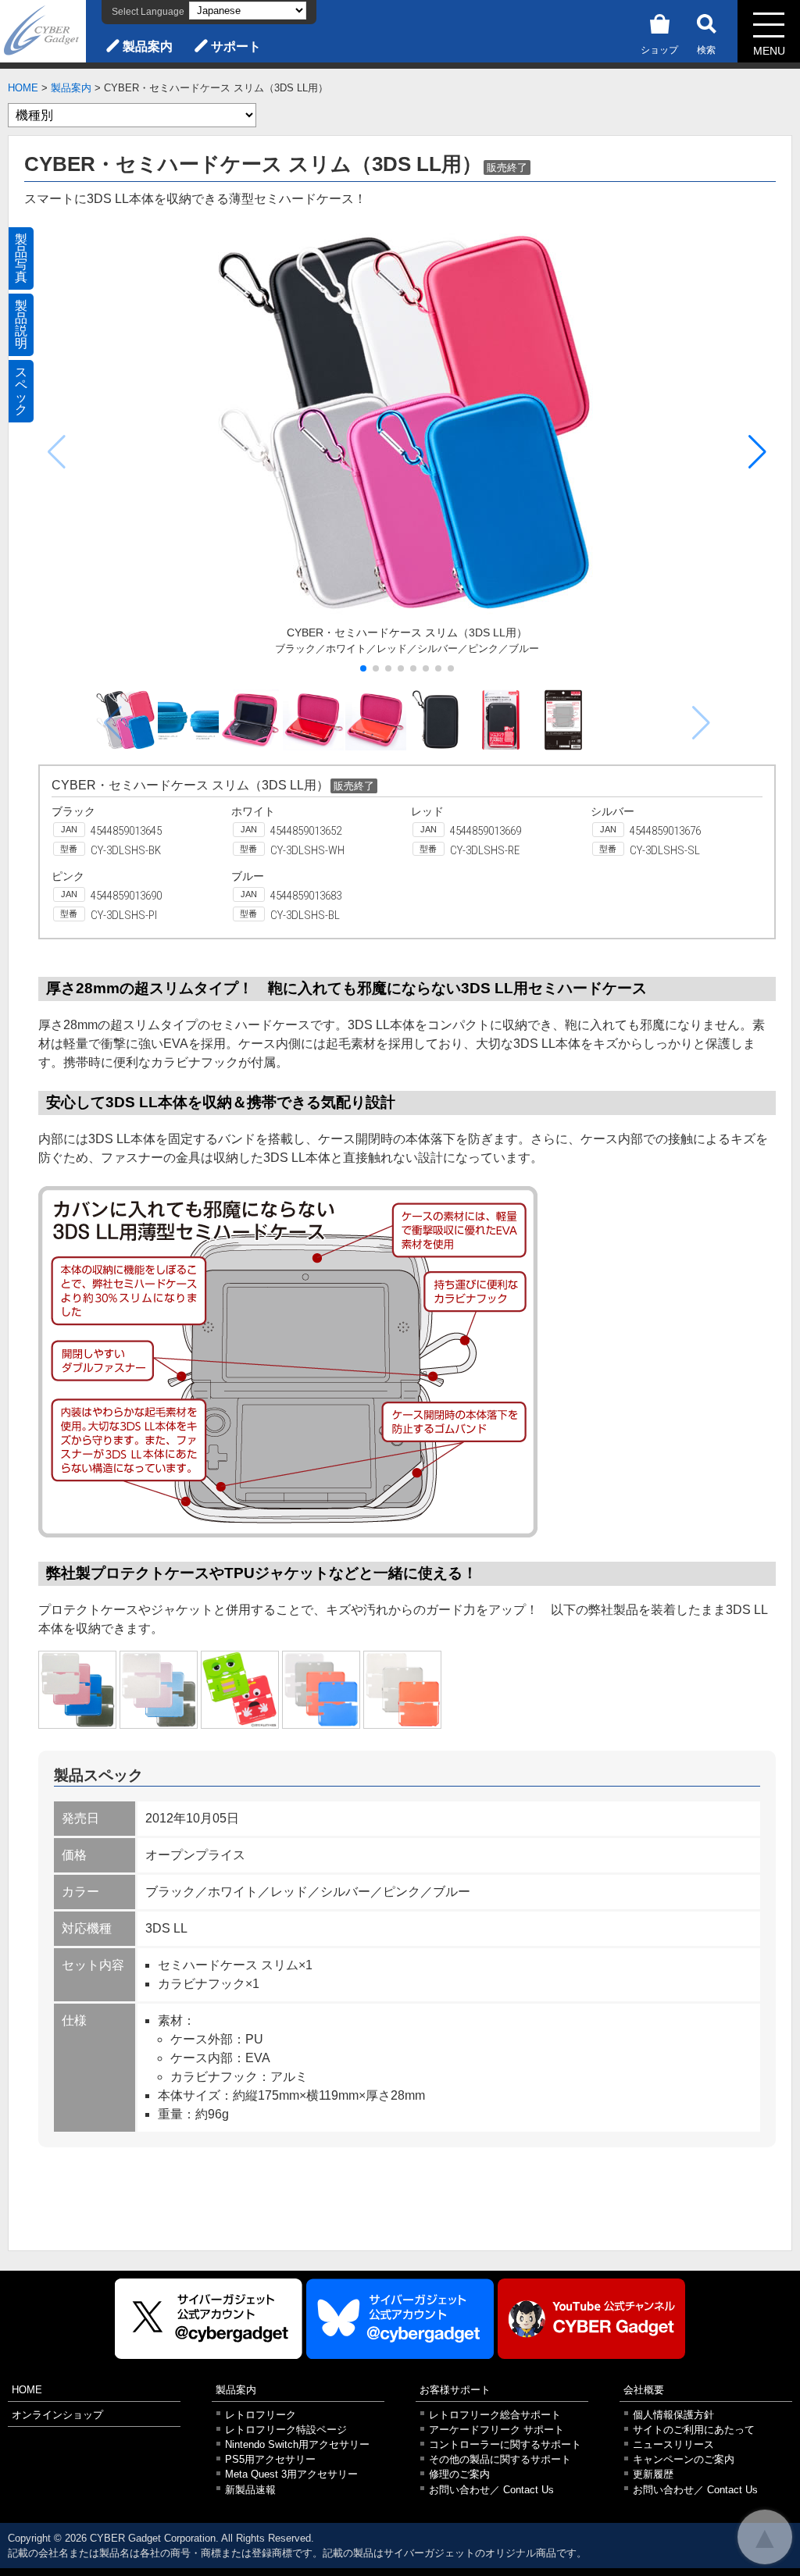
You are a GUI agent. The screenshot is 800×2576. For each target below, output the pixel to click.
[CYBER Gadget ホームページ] (43, 30)
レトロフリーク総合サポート (495, 2415)
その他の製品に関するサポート (500, 2459)
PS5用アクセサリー (270, 2459)
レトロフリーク (261, 2415)
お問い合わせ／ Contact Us (491, 2490)
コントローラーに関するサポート (505, 2444)
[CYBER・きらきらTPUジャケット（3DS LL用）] (77, 1690)
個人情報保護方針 (673, 2415)
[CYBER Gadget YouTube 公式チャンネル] (591, 2319)
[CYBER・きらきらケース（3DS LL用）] (159, 1690)
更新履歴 (653, 2474)
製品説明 (21, 324)
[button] (757, 452)
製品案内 (148, 46)
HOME (23, 88)
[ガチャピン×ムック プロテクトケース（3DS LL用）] (240, 1690)
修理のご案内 (459, 2474)
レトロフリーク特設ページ (286, 2430)
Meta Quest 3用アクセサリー (291, 2474)
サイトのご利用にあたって (694, 2430)
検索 (706, 50)
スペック (21, 391)
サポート (236, 46)
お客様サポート (455, 2390)
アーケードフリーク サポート (496, 2430)
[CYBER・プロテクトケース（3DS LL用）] (402, 1690)
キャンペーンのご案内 (684, 2459)
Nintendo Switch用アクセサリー (297, 2444)
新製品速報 (250, 2490)
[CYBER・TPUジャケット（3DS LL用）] (321, 1690)
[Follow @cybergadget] (209, 2319)
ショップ (659, 50)
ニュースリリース (673, 2444)
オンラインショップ (57, 2415)
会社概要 (644, 2390)
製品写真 (21, 258)
